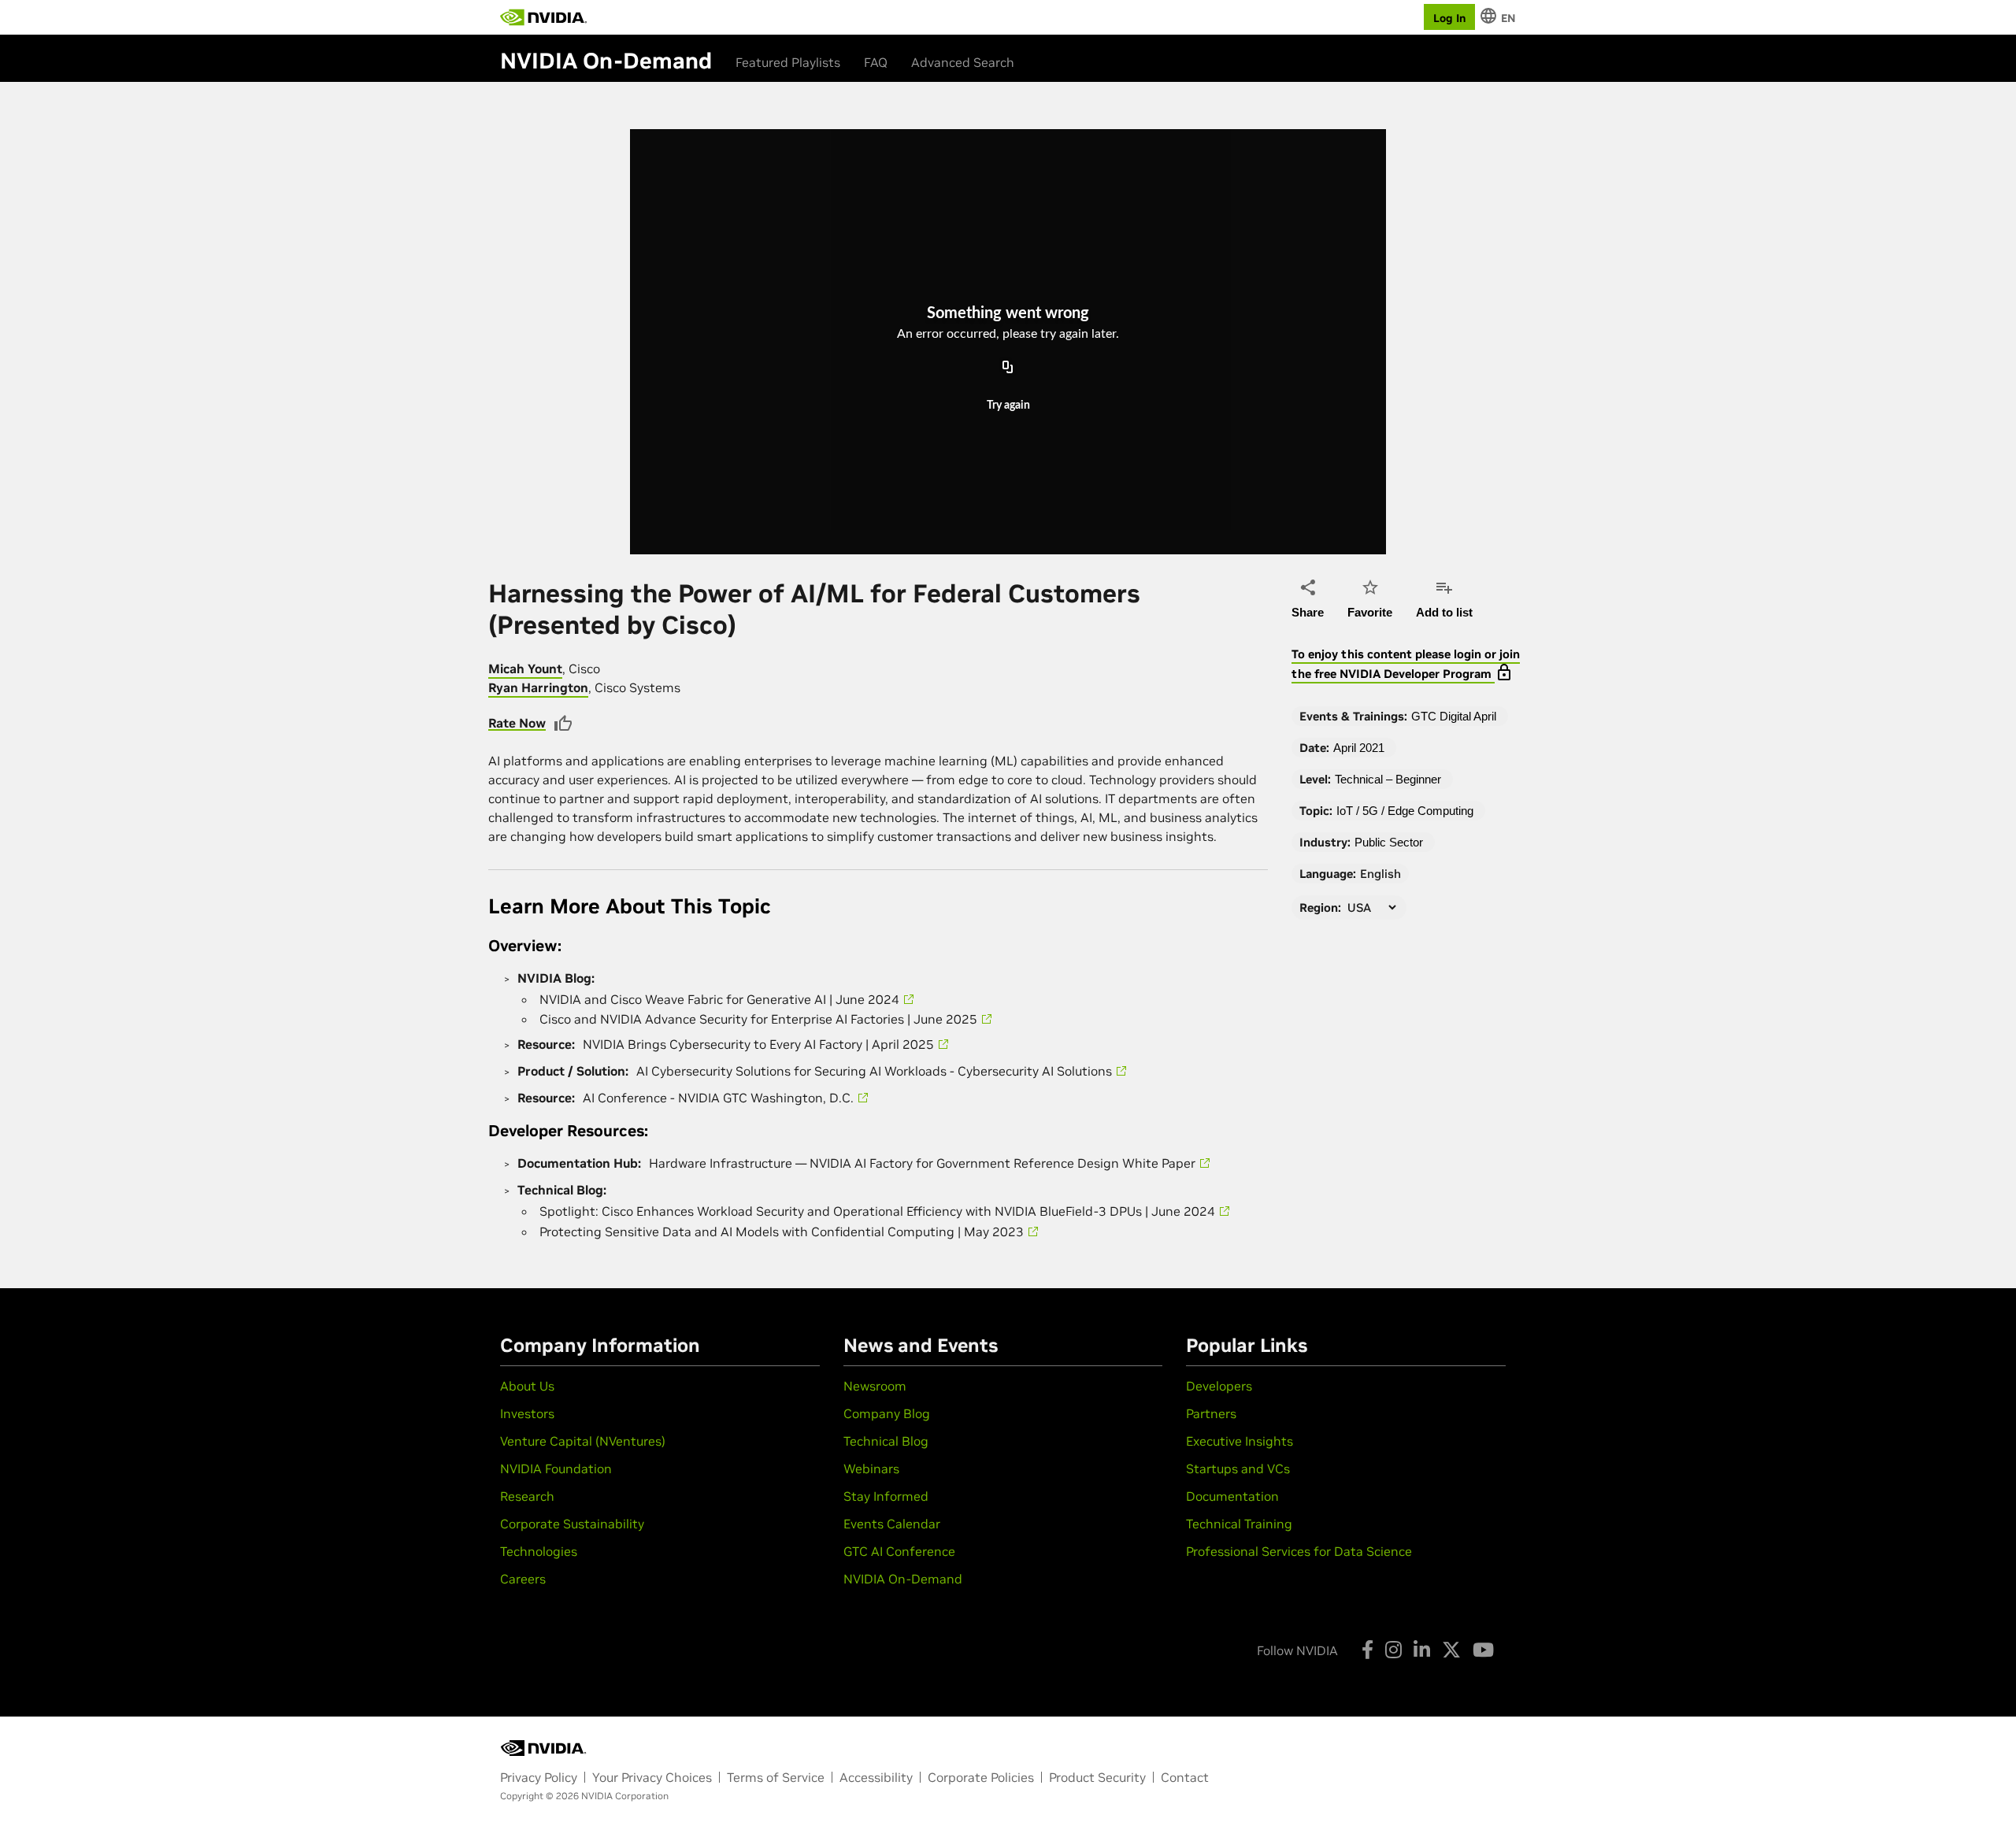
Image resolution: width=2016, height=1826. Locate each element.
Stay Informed (886, 1496)
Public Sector (1389, 842)
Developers (1219, 1386)
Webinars (871, 1469)
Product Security (1097, 1777)
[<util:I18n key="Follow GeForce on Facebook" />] (1367, 1650)
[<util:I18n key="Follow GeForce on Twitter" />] (1451, 1650)
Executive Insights (1240, 1441)
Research (527, 1496)
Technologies (539, 1551)
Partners (1211, 1413)
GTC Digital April (1454, 716)
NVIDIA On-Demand (903, 1579)
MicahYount (525, 669)
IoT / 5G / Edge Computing (1405, 811)
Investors (527, 1413)
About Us (527, 1386)
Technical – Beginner (1388, 779)
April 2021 (1359, 748)
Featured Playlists (788, 62)
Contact (1185, 1777)
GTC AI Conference (899, 1551)
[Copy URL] (1008, 368)
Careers (523, 1579)
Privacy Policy (539, 1777)
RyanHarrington (538, 687)
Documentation (1232, 1496)
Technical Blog (886, 1441)
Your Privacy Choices (652, 1777)
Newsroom (875, 1386)
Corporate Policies (981, 1777)
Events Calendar (892, 1524)
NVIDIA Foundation (556, 1469)
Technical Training (1239, 1524)
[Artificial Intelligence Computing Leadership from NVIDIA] (543, 17)
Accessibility (876, 1777)
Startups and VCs (1238, 1469)
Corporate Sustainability (572, 1524)
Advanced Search (963, 62)
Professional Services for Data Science (1299, 1551)
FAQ (876, 62)
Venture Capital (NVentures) (583, 1441)
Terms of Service (776, 1777)
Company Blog (887, 1413)
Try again (1008, 406)
